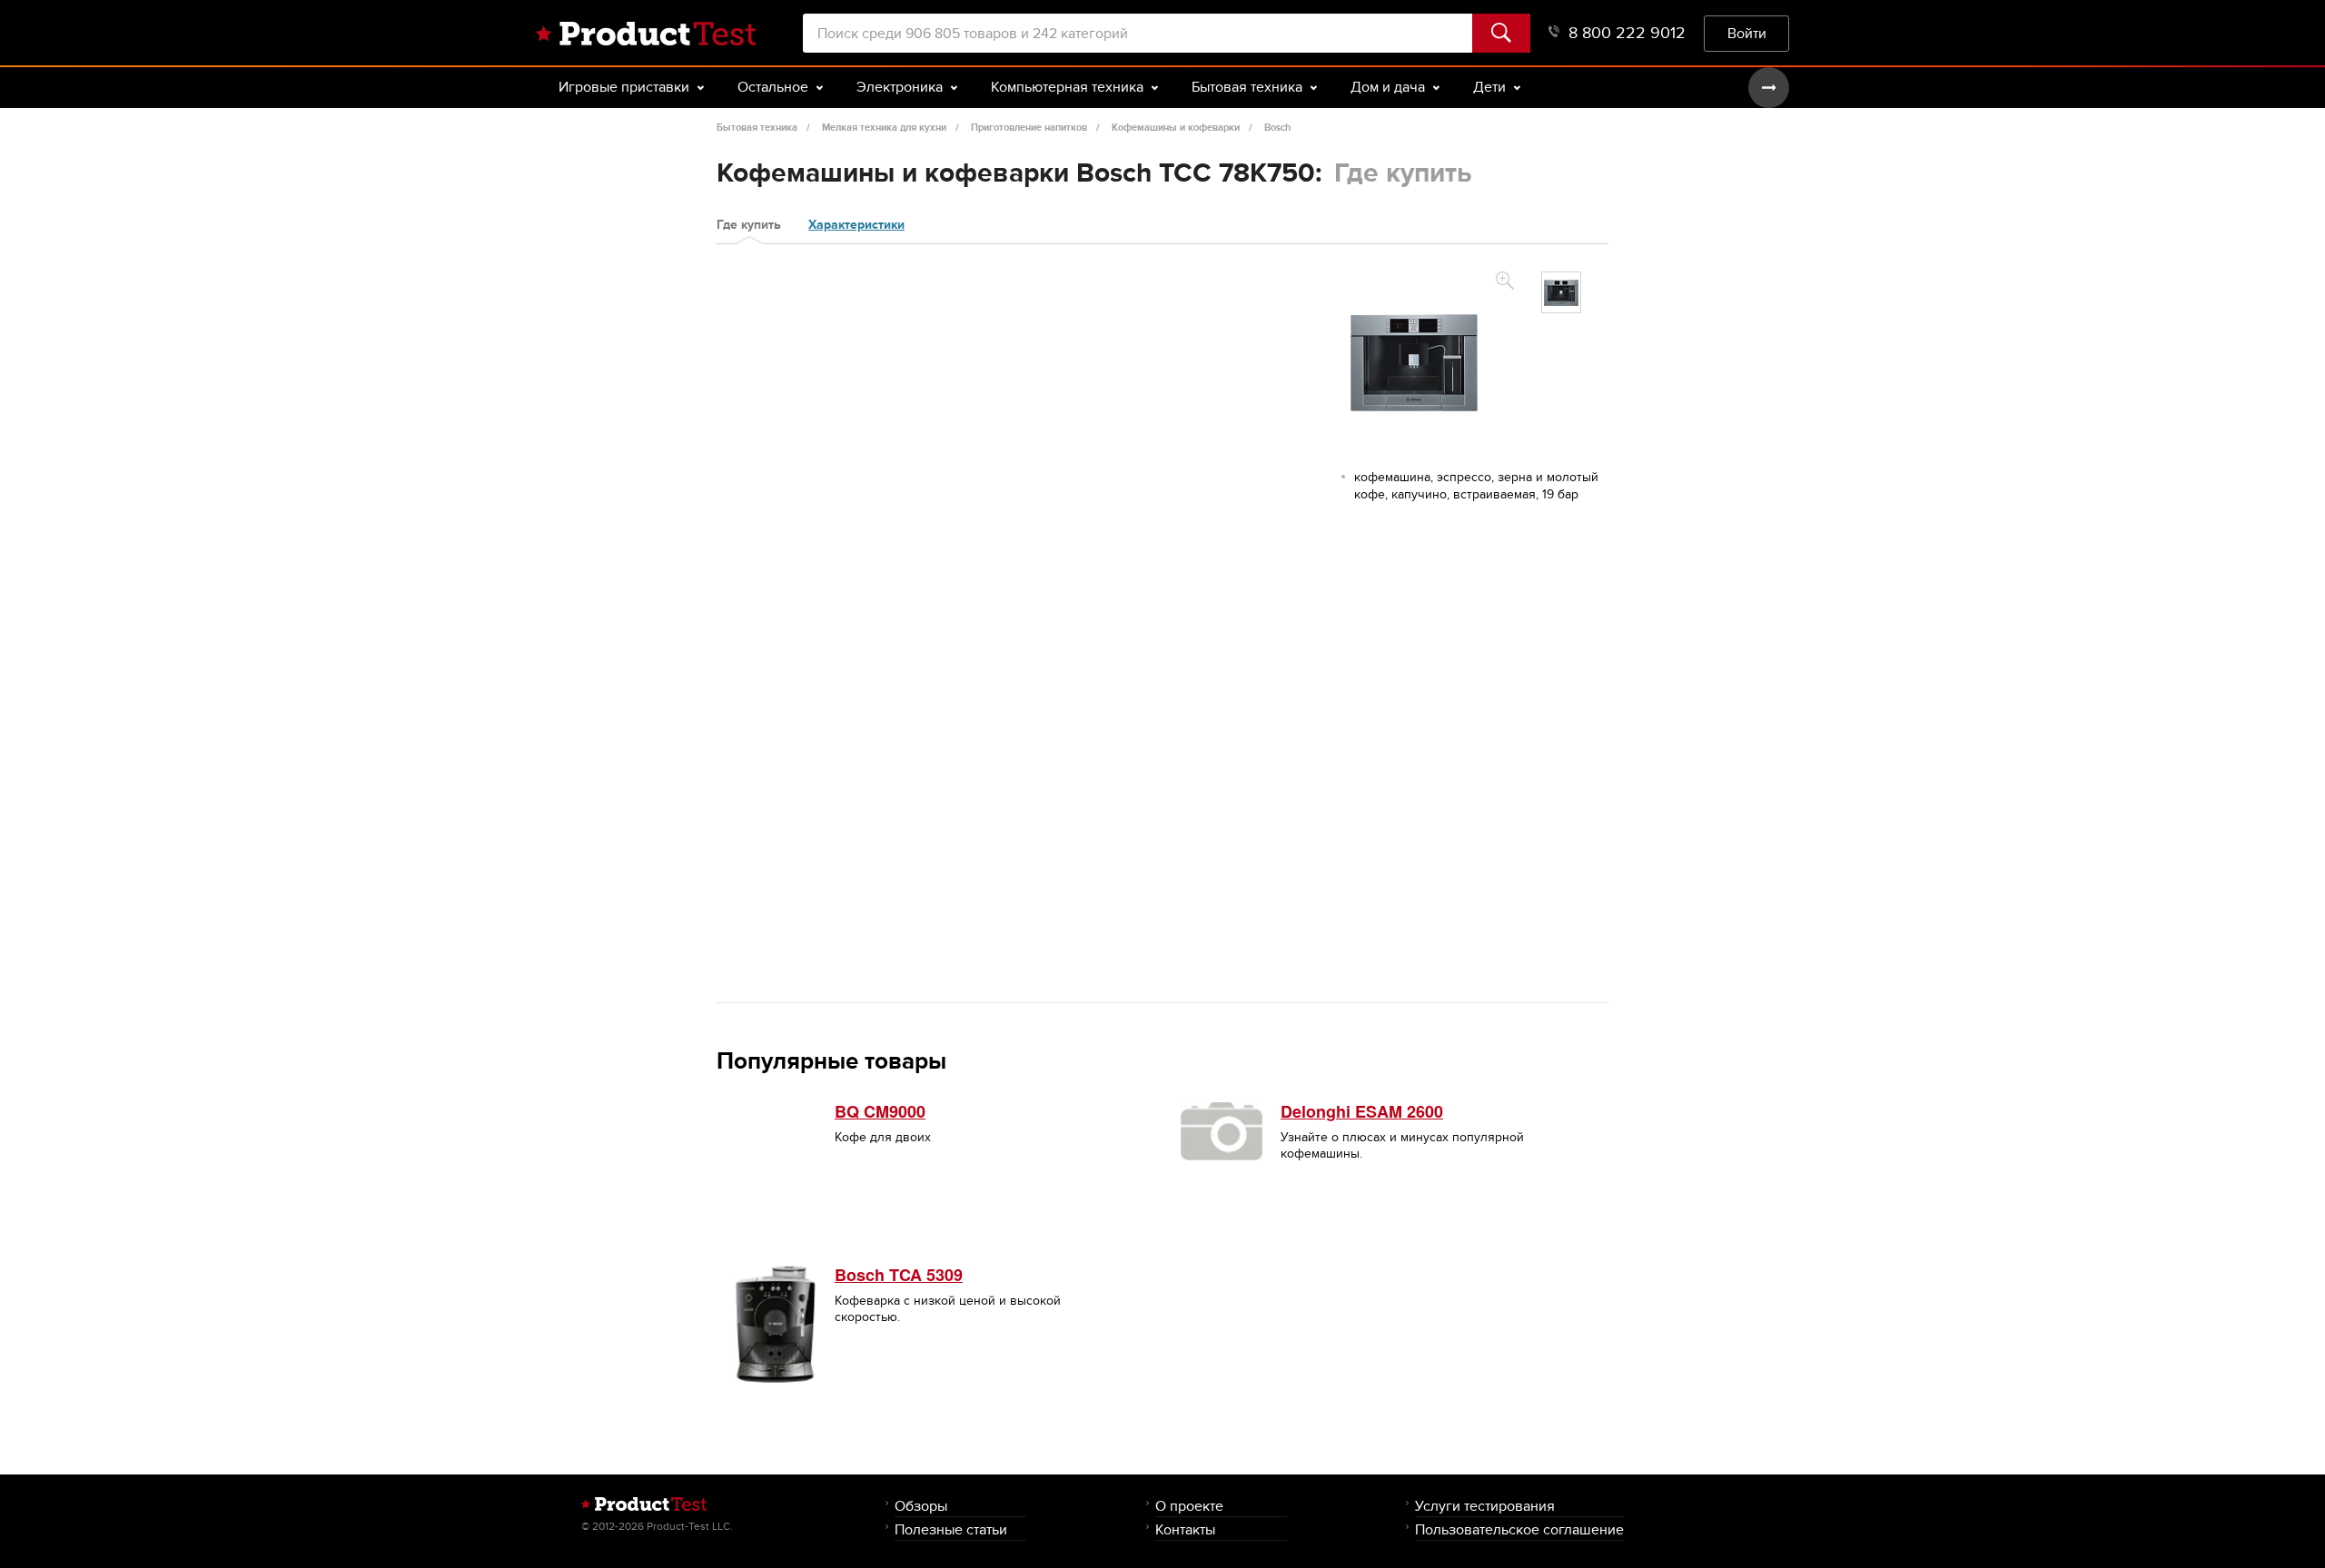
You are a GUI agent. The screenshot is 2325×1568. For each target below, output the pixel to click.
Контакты (1185, 1529)
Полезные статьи (951, 1529)
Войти (1747, 33)
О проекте (1189, 1506)
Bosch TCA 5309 (899, 1275)
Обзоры (921, 1506)
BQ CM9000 (880, 1111)
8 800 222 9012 (1627, 33)
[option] (1561, 292)
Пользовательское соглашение (1519, 1529)
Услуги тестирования (1485, 1506)
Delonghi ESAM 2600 (1362, 1111)
